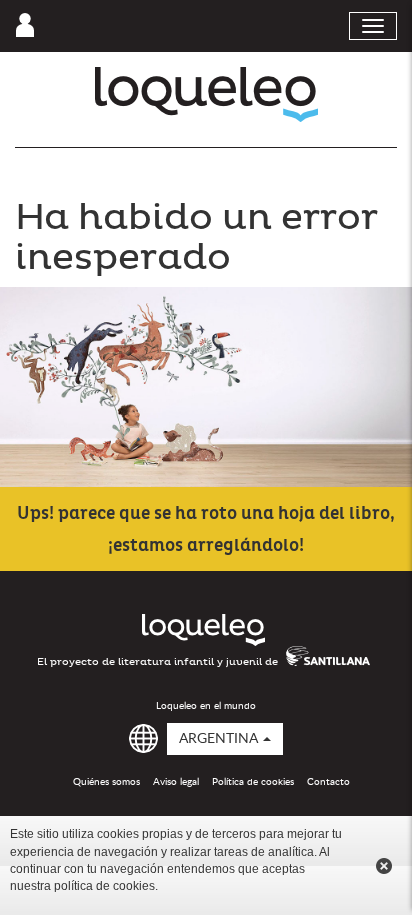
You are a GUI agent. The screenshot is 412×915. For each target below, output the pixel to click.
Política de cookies (253, 782)
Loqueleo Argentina (206, 94)
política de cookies (104, 886)
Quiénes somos (106, 782)
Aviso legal (176, 782)
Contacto (328, 782)
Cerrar (384, 866)
